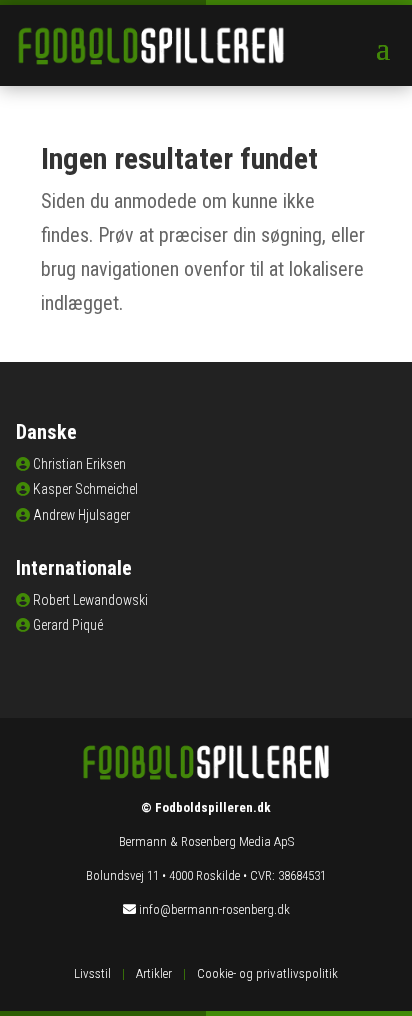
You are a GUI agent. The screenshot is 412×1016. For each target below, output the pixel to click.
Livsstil (92, 973)
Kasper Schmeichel (85, 489)
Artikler (154, 973)
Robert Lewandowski (90, 600)
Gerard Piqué (68, 625)
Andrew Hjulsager (81, 515)
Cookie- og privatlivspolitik (267, 973)
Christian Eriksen (79, 464)
